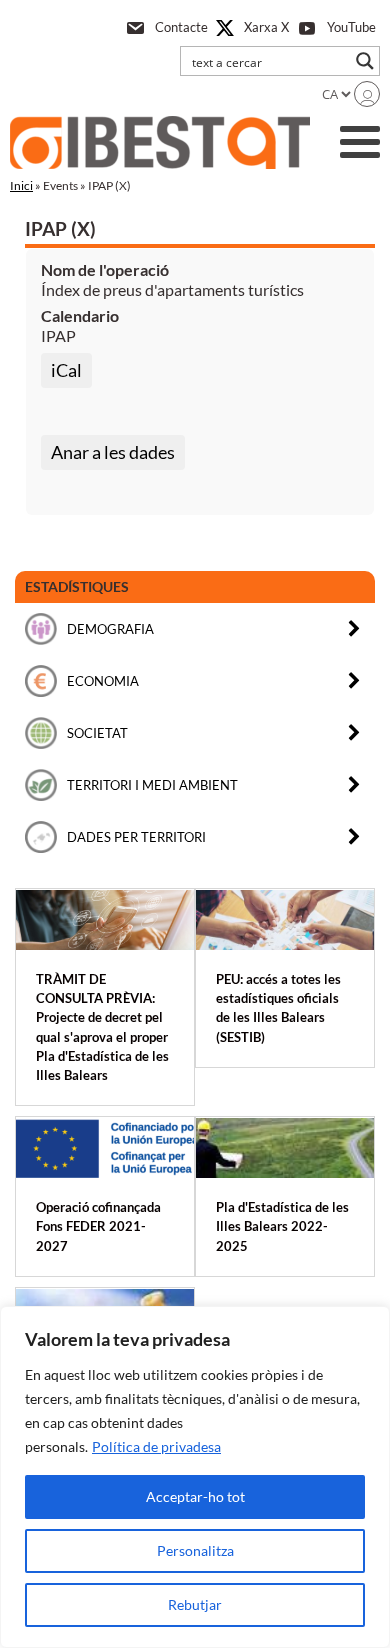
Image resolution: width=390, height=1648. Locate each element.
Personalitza (195, 1550)
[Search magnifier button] (365, 61)
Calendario (80, 315)
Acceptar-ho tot (195, 1496)
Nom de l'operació (105, 269)
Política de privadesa (156, 1446)
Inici (21, 185)
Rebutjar (195, 1604)
